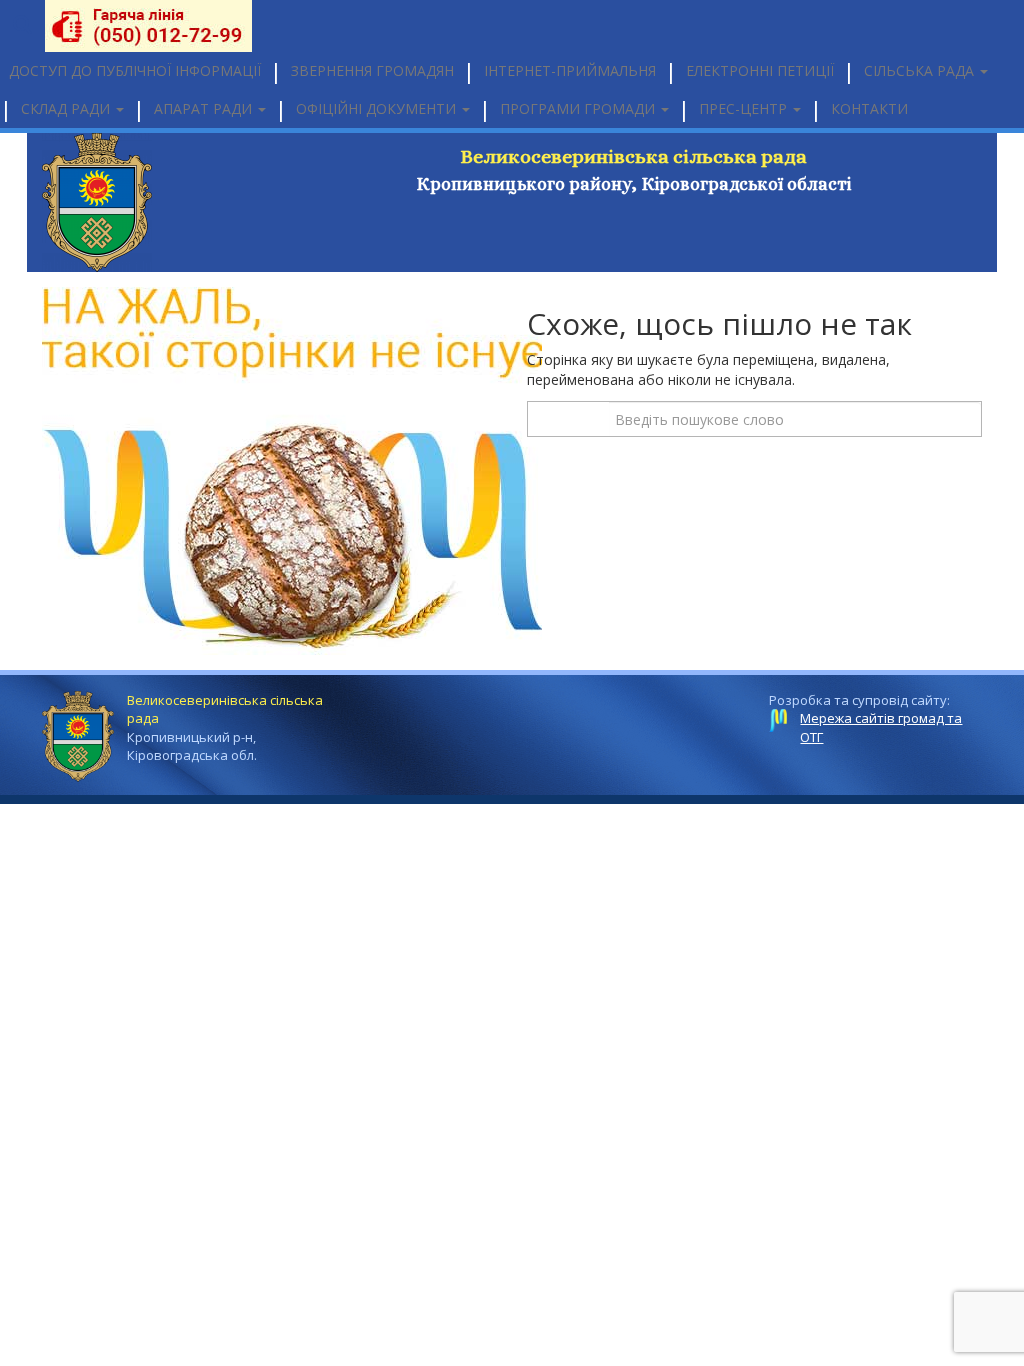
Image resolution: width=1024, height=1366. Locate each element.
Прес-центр (745, 108)
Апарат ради (205, 108)
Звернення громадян (372, 70)
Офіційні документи (378, 108)
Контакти (869, 108)
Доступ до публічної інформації (135, 70)
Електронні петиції (760, 70)
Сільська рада (921, 70)
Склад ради (67, 108)
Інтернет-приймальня (570, 70)
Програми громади (579, 108)
